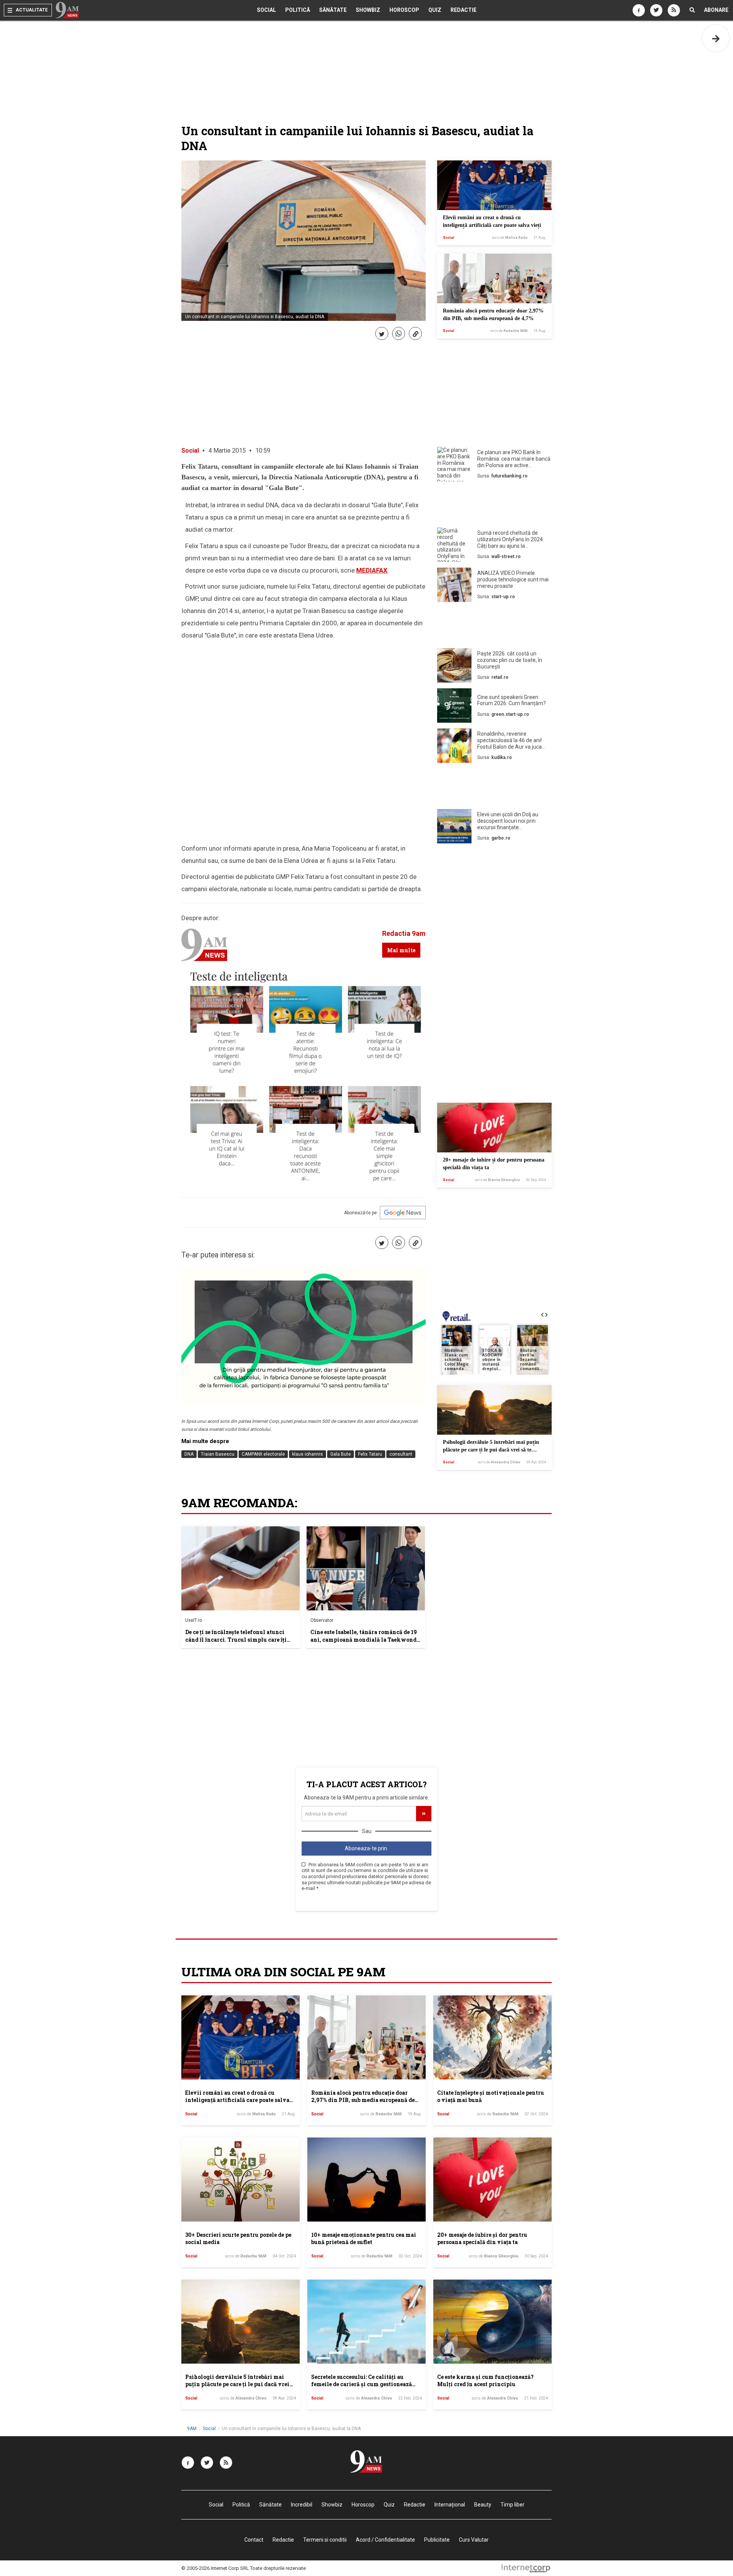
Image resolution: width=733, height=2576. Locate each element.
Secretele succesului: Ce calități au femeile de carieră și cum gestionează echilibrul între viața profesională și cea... (362, 2388)
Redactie (463, 10)
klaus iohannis (308, 1454)
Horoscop (404, 10)
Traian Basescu (218, 1454)
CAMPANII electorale (263, 1454)
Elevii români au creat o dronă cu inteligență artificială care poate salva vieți (237, 2100)
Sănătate (333, 10)
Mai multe (401, 950)
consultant (401, 1454)
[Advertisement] (494, 506)
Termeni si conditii (325, 2540)
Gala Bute (341, 1454)
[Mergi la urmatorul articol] (716, 38)
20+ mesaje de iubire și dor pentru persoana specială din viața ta (482, 2239)
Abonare (716, 10)
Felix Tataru (370, 1454)
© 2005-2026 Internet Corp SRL (215, 2568)
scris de (510, 238)
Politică (298, 10)
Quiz (435, 10)
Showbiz (368, 10)
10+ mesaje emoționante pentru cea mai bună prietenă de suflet (364, 2239)
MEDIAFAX (372, 570)
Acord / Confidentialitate (385, 2540)
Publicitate (437, 2540)
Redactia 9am (404, 933)
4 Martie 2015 (227, 451)
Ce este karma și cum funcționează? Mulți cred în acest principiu (485, 2381)
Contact (254, 2540)
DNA (189, 1454)
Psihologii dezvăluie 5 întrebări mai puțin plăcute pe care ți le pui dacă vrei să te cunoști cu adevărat (491, 1450)
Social (266, 10)
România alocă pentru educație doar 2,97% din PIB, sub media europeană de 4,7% (363, 2100)
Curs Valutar (474, 2540)
